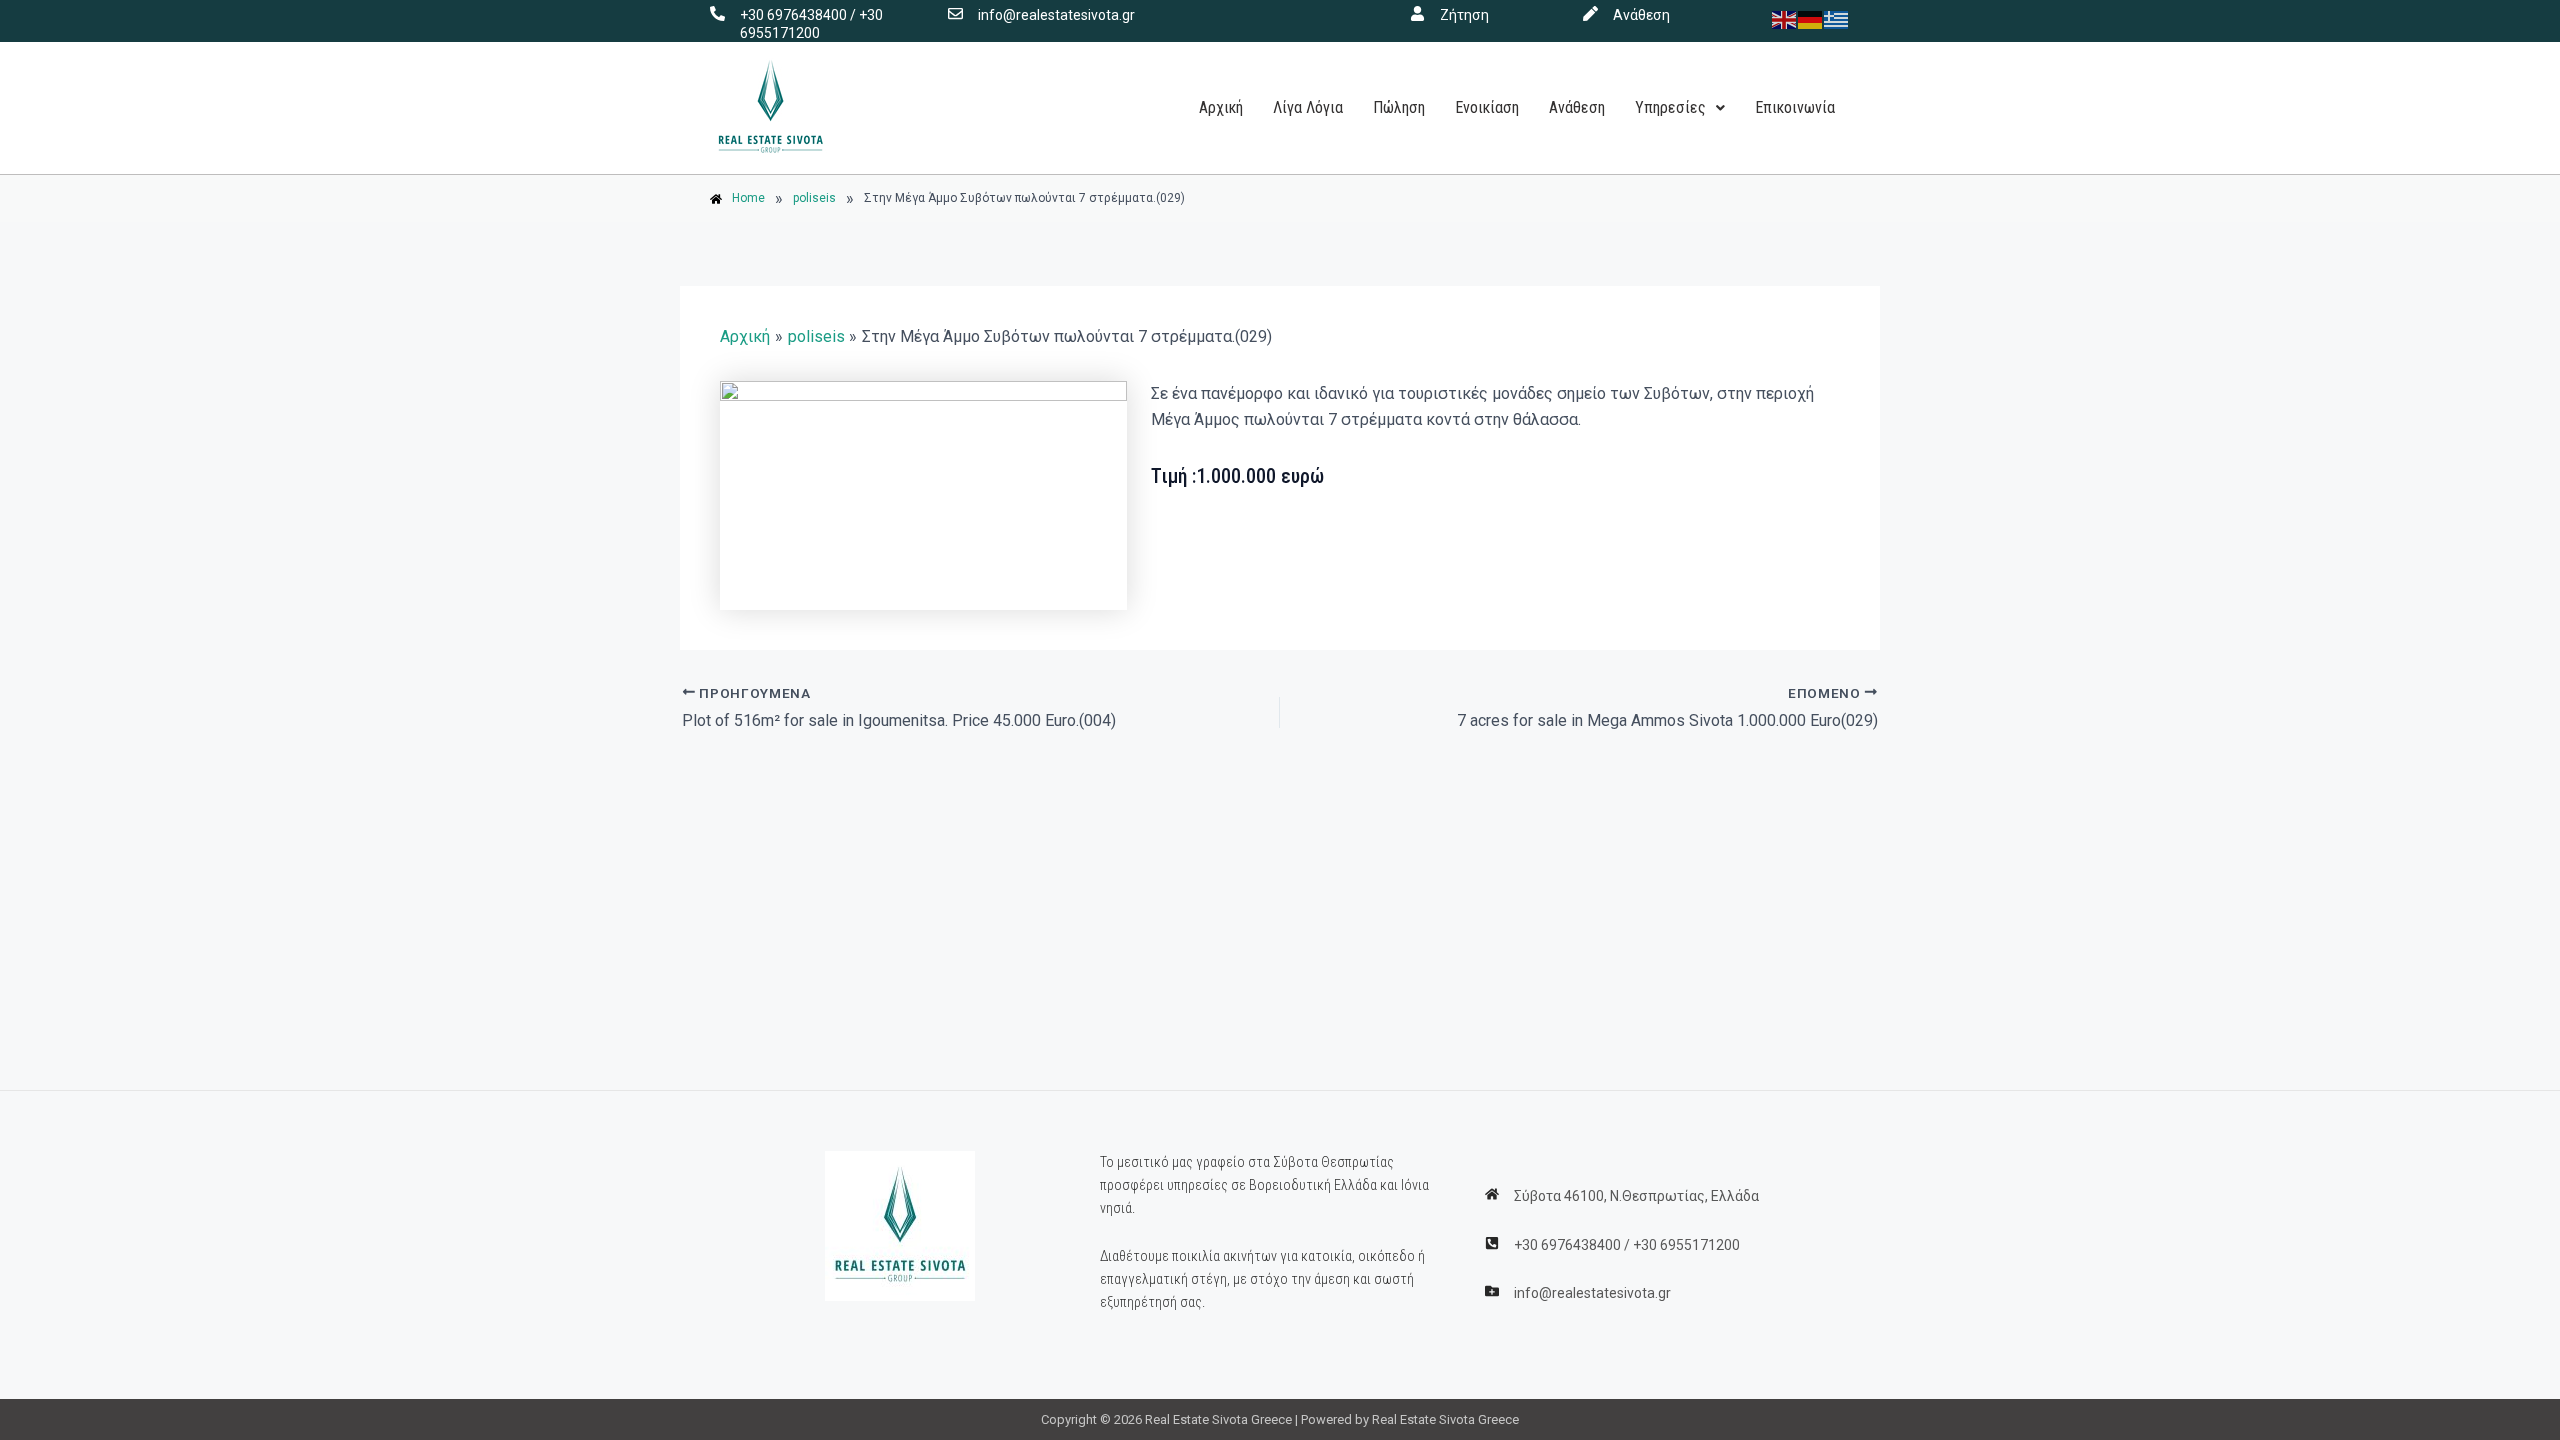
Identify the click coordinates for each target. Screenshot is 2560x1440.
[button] (1680, 108)
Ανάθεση (1641, 15)
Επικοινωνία (1795, 107)
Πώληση (1399, 107)
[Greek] (1837, 18)
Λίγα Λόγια (1308, 107)
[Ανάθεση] (1590, 13)
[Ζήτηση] (1417, 13)
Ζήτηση (1464, 15)
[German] (1811, 18)
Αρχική (1221, 107)
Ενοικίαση (1487, 107)
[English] (1785, 18)
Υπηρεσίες (1670, 107)
